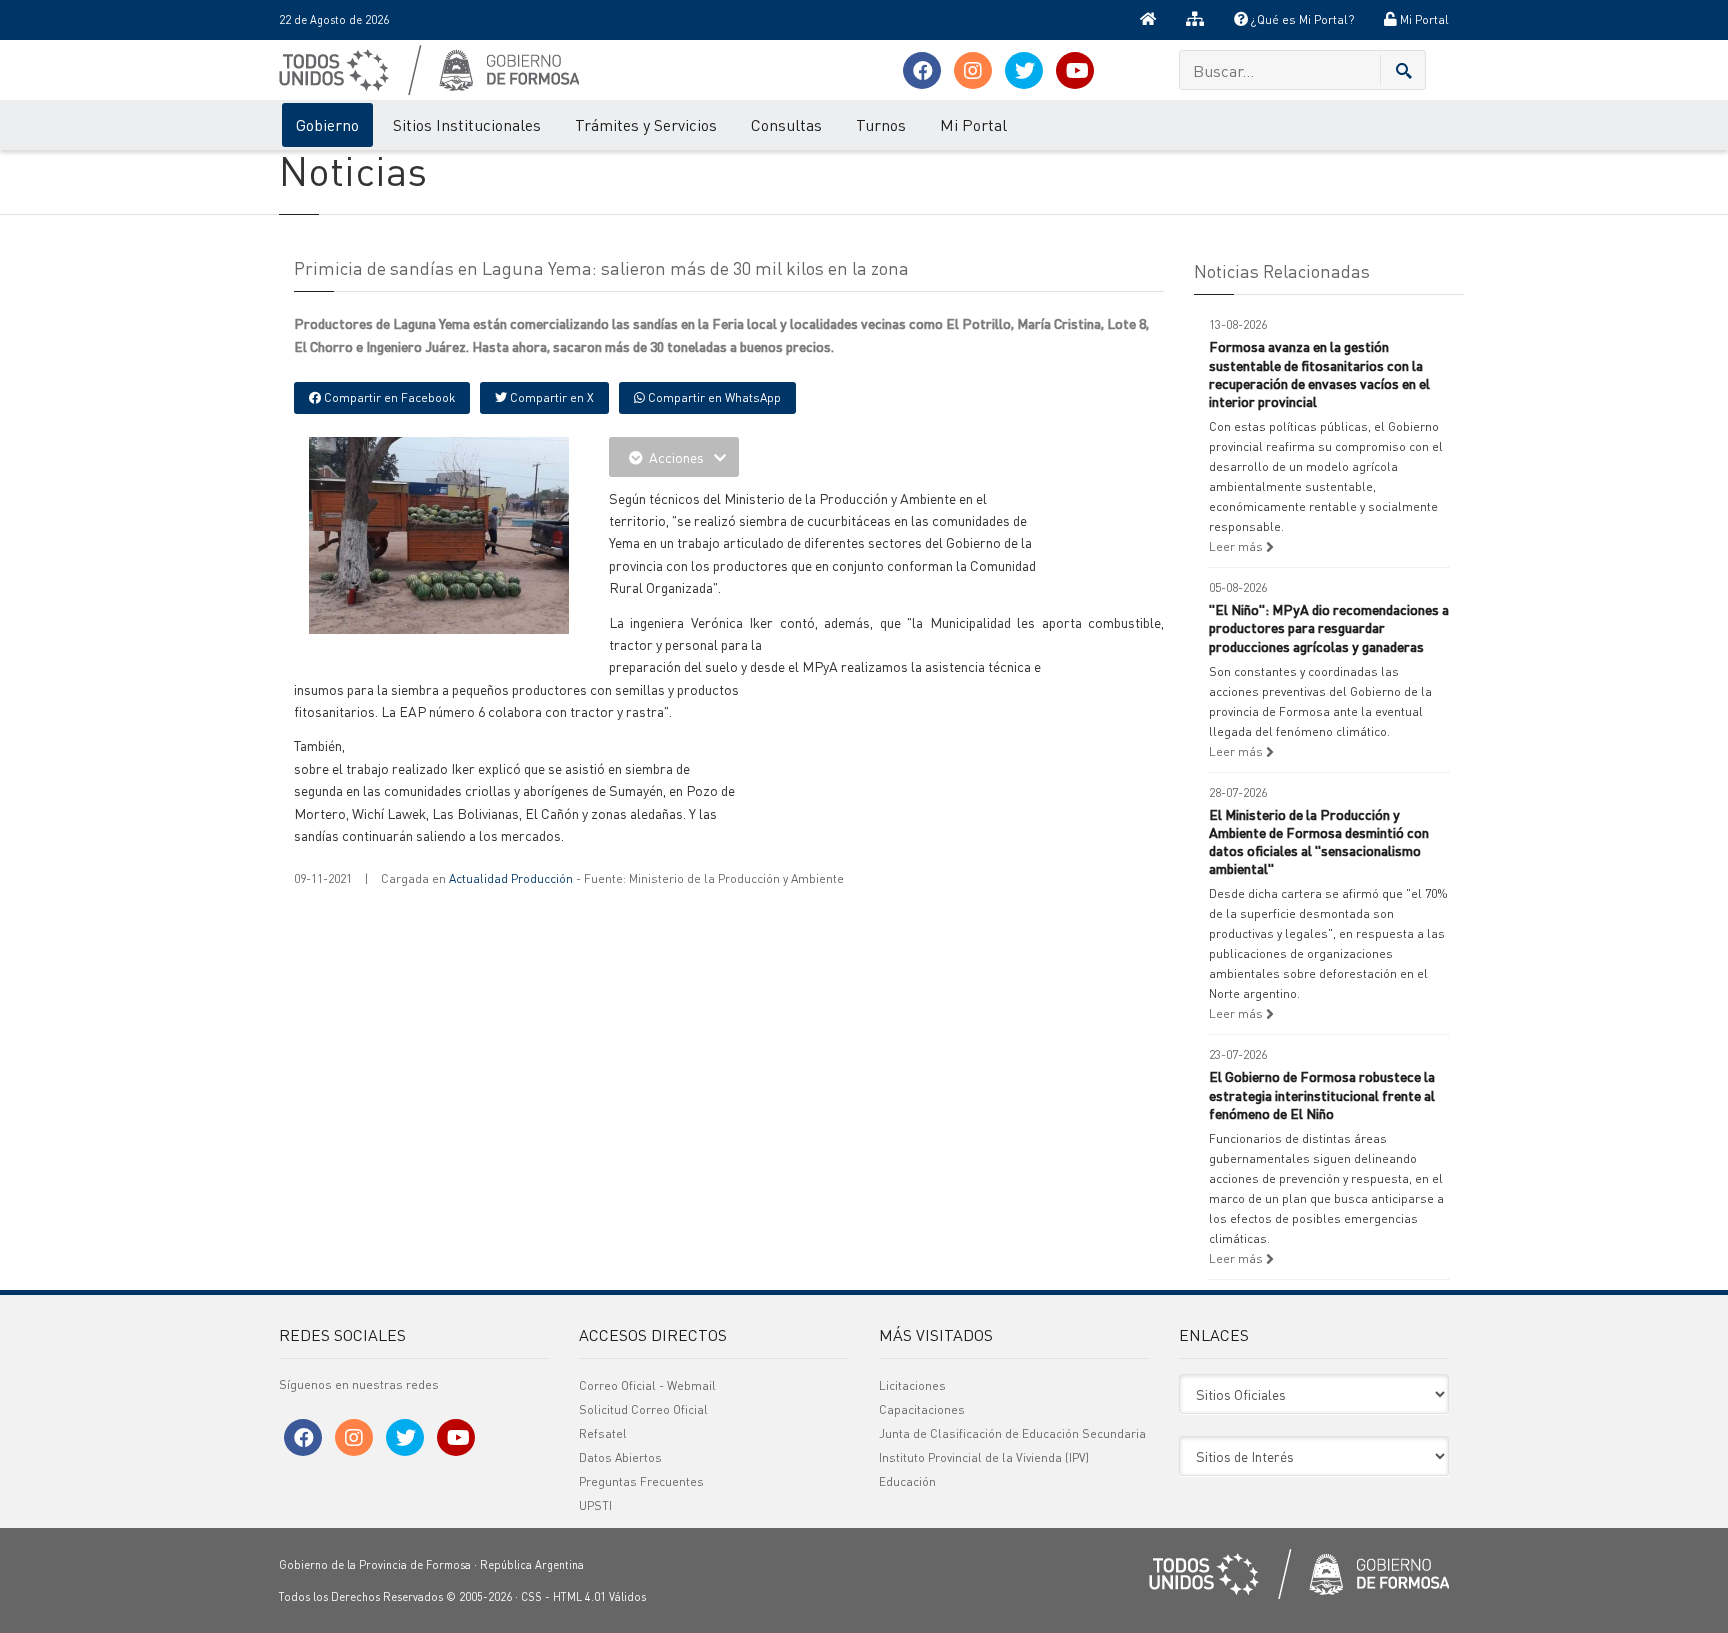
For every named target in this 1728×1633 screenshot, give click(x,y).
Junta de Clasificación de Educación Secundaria (1012, 1433)
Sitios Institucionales (467, 124)
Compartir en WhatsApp (713, 397)
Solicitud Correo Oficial (643, 1409)
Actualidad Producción (511, 878)
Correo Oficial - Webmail (647, 1385)
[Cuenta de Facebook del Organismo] (922, 70)
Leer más (1237, 546)
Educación (907, 1481)
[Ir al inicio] (1148, 20)
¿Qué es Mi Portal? (1301, 19)
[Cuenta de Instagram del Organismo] (973, 70)
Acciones (676, 457)
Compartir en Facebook (388, 397)
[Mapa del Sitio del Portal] (1195, 20)
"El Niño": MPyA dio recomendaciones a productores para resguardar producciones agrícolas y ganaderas (1329, 627)
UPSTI (595, 1505)
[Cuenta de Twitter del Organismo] (1024, 70)
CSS (531, 1597)
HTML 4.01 (579, 1597)
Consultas (786, 124)
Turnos (881, 124)
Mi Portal (1423, 19)
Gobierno (327, 124)
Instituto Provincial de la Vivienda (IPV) (984, 1457)
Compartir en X (550, 397)
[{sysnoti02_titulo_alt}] (484, 533)
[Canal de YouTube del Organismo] (1075, 70)
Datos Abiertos (620, 1457)
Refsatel (603, 1433)
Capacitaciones (922, 1409)
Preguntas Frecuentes (641, 1481)
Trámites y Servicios (646, 124)
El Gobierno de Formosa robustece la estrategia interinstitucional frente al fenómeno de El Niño (1322, 1094)
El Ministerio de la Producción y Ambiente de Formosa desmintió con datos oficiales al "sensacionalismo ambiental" (1319, 841)
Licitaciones (912, 1385)
